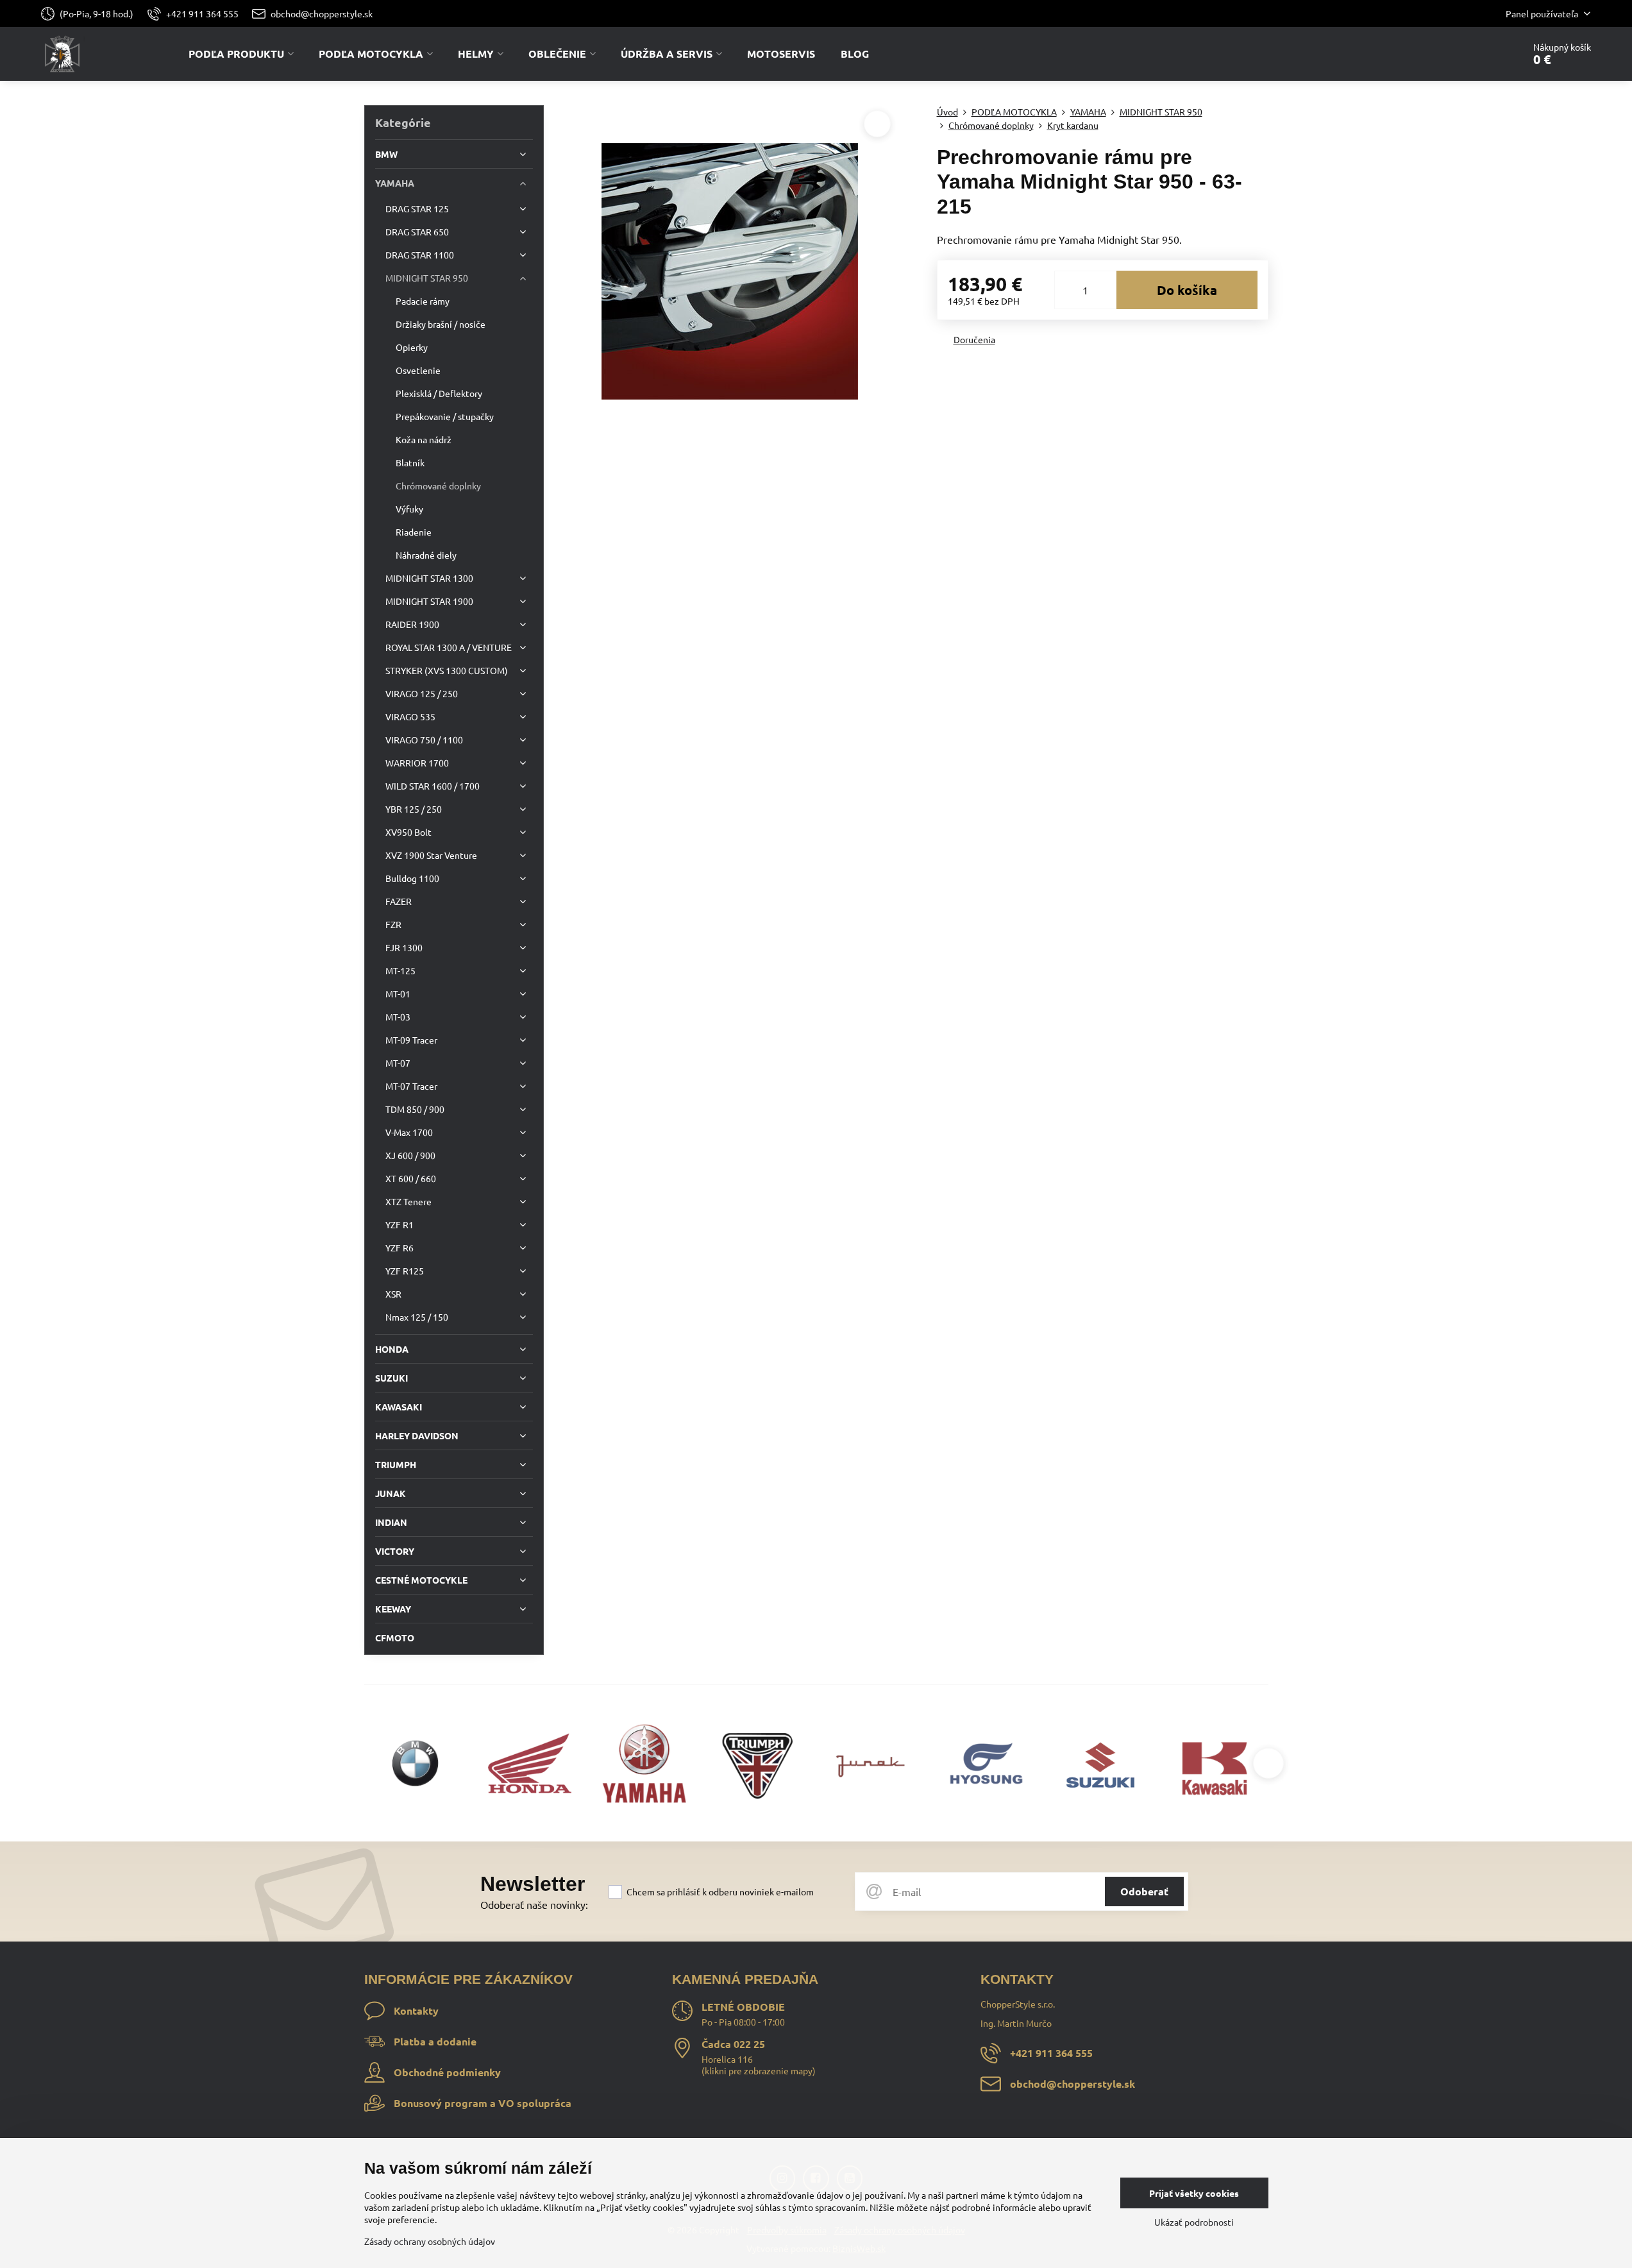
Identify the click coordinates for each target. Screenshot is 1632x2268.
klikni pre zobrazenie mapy (759, 2070)
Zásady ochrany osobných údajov (430, 2241)
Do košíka (1187, 290)
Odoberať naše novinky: (534, 1904)
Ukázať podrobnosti (1194, 2222)
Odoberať (1144, 1891)
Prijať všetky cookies (1194, 2193)
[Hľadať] (1478, 54)
